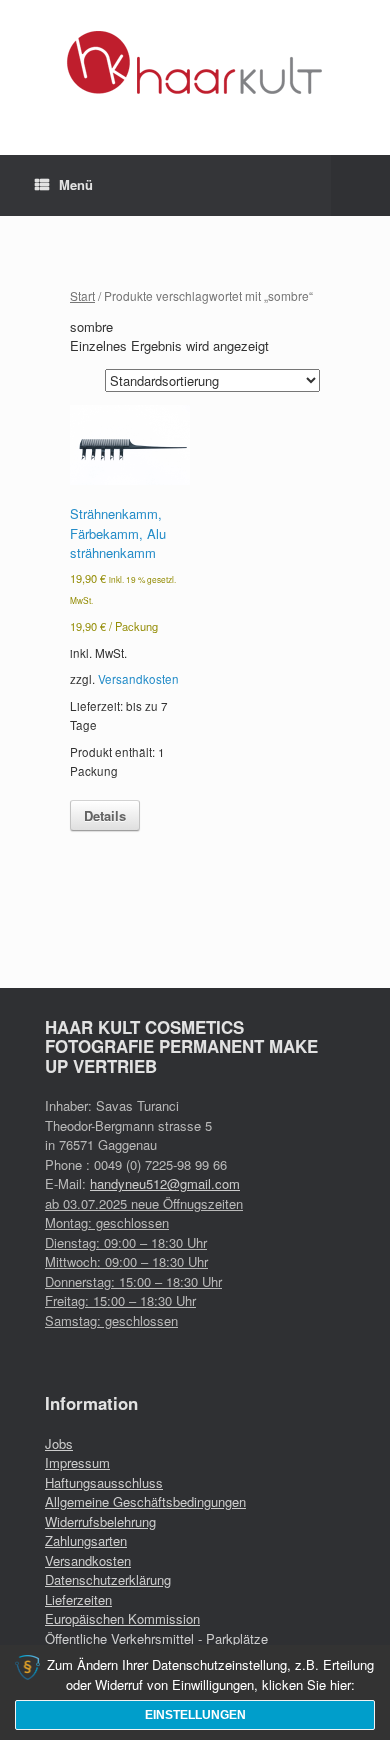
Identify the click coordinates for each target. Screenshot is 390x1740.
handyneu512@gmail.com (165, 1183)
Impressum (77, 1462)
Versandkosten (138, 679)
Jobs (59, 1443)
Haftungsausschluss (104, 1482)
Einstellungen (195, 1715)
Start (82, 295)
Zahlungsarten (86, 1540)
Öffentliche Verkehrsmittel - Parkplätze (156, 1638)
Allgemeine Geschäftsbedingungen (145, 1501)
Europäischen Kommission (122, 1618)
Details (105, 815)
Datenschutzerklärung (108, 1579)
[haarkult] (195, 62)
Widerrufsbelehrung (100, 1521)
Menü (76, 184)
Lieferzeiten (78, 1599)
